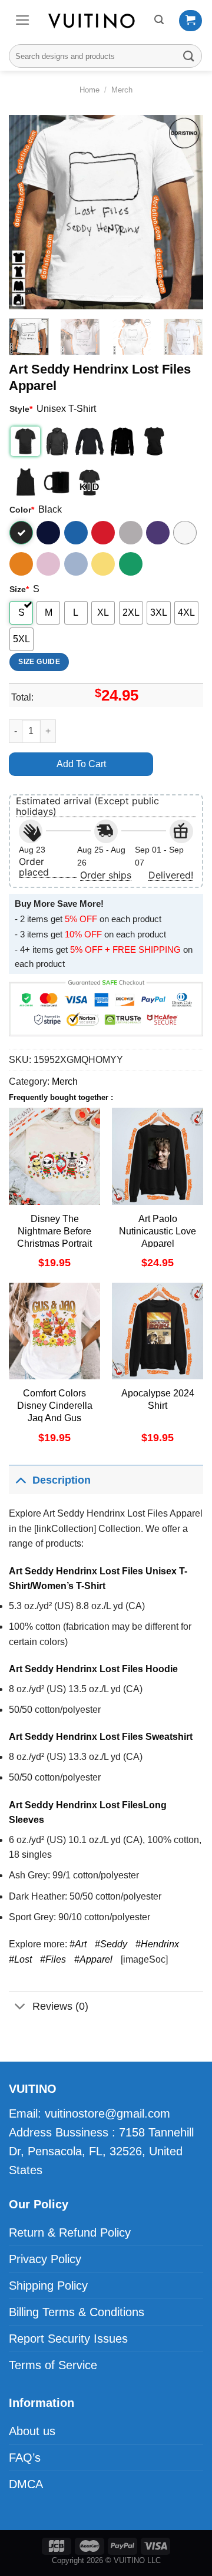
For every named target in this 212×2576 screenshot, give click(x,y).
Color (22, 510)
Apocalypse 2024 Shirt (158, 1399)
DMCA (26, 2484)
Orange (21, 564)
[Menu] (23, 20)
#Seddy (111, 1944)
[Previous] (28, 212)
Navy (48, 533)
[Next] (184, 212)
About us (32, 2431)
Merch (122, 90)
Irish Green (131, 564)
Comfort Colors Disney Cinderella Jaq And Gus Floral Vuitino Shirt (54, 1411)
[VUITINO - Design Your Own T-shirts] (92, 21)
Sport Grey (131, 533)
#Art (78, 1944)
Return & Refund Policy (70, 2232)
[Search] (159, 20)
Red (103, 533)
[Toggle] (20, 1480)
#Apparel (93, 1959)
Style (21, 409)
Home (90, 90)
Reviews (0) (60, 2006)
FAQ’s (25, 2458)
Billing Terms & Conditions (77, 2312)
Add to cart (81, 764)
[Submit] (189, 56)
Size (19, 589)
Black (21, 533)
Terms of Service (53, 2365)
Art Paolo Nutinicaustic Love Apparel (158, 1231)
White (185, 533)
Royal (76, 533)
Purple (158, 533)
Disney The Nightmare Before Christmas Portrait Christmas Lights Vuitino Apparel (54, 1243)
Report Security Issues (68, 2339)
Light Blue (76, 564)
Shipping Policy (48, 2286)
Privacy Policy (45, 2259)
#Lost (20, 1959)
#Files (53, 1959)
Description (62, 1480)
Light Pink (48, 564)
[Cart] (191, 21)
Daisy (103, 564)
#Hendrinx (157, 1944)
